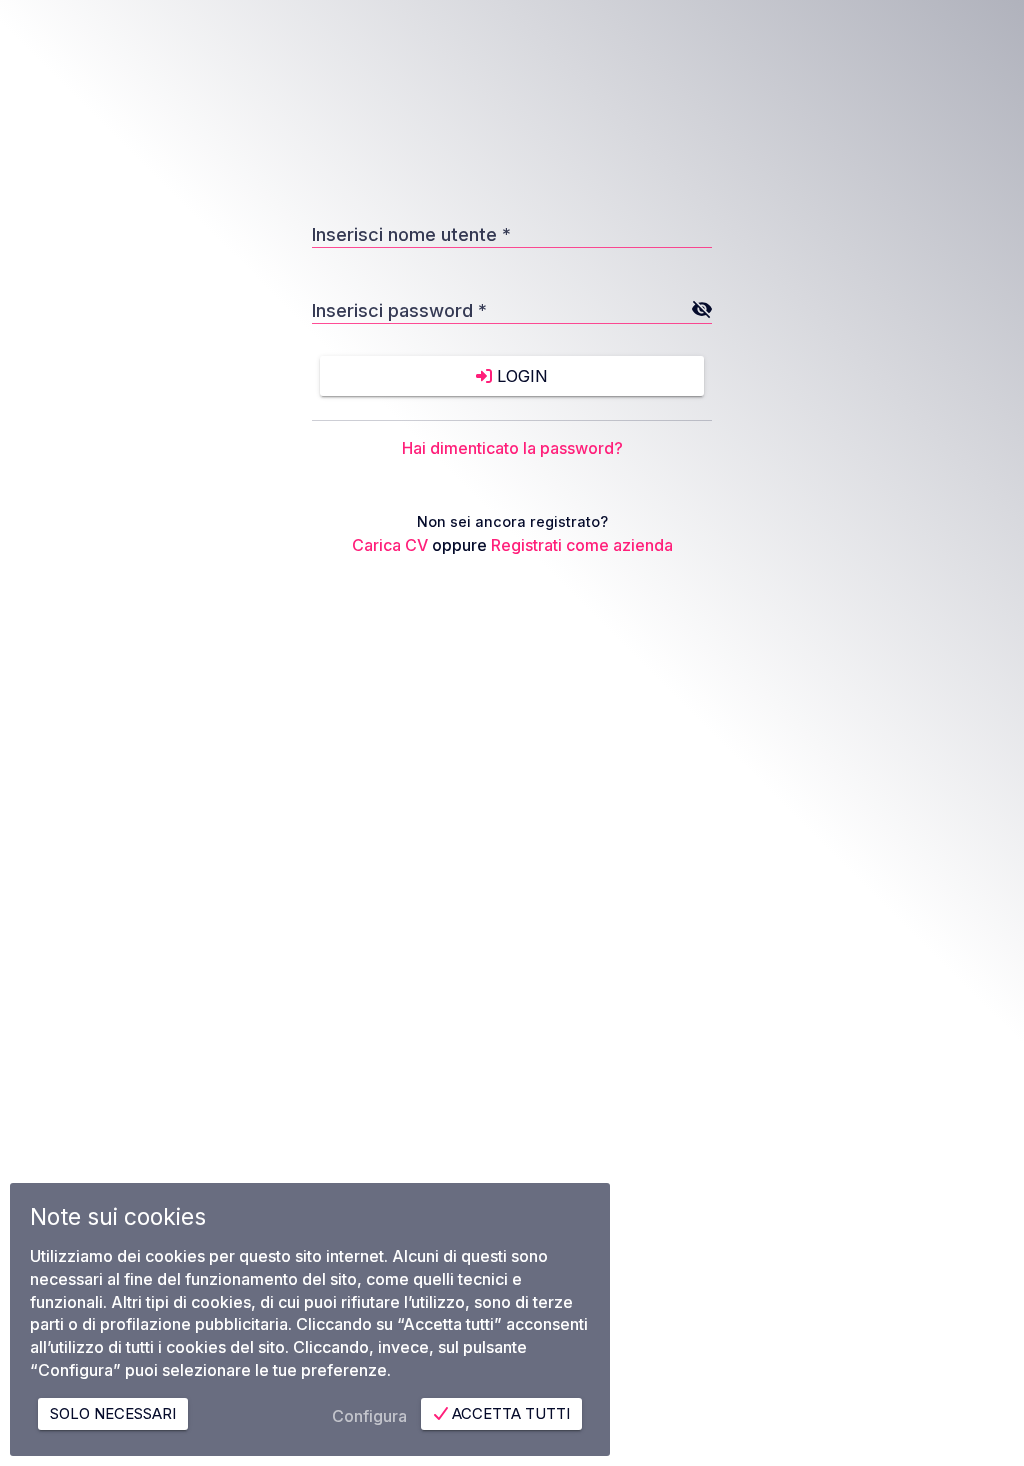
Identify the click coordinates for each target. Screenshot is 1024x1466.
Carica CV (390, 545)
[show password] (701, 309)
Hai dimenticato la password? (512, 448)
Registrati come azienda (582, 545)
